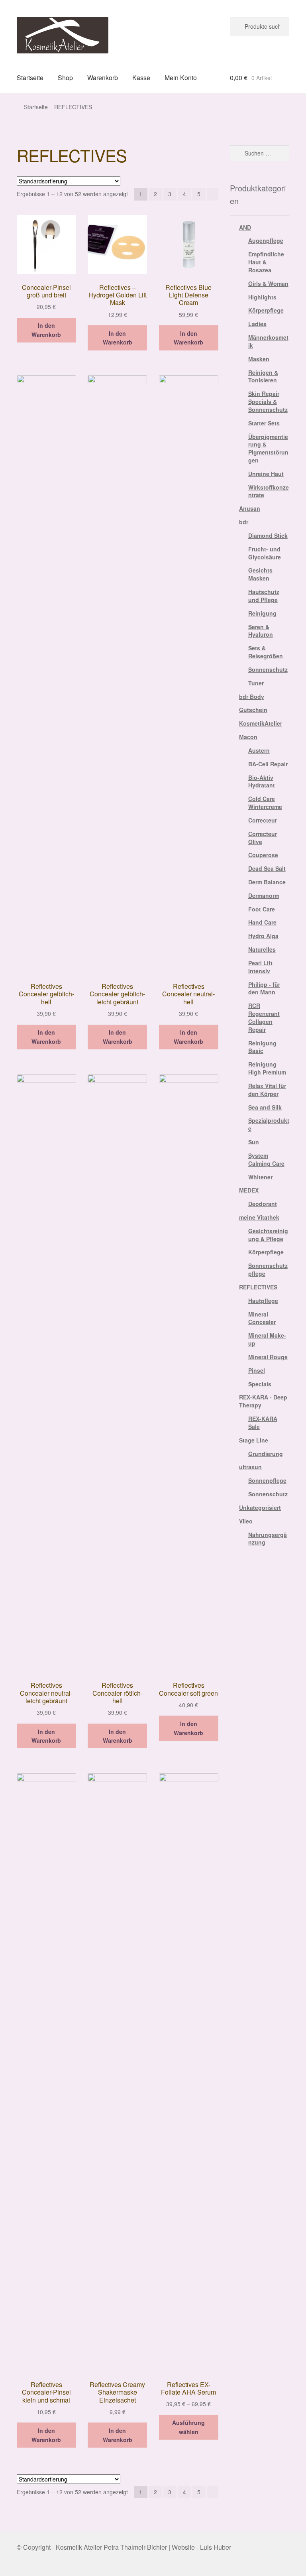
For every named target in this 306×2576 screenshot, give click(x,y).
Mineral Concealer (262, 1318)
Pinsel (257, 1370)
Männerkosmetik (268, 341)
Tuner (256, 683)
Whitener (260, 1177)
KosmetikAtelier (261, 723)
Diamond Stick (268, 535)
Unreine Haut (266, 474)
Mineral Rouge (268, 1357)
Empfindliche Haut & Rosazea (266, 262)
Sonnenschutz (268, 669)
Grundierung (266, 1454)
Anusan (250, 508)
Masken (259, 359)
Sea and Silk (265, 1107)
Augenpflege (266, 240)
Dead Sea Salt (267, 868)
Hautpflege (263, 1301)
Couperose (263, 855)
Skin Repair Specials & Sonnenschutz (268, 401)
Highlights (262, 297)
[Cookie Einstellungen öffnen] (18, 2565)
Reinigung (262, 613)
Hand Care (262, 922)
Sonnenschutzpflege (268, 1269)
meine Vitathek (259, 1217)
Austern (259, 750)
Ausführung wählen (188, 2427)
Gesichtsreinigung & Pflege (268, 1235)
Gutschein (253, 710)
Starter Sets (264, 423)
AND (245, 227)
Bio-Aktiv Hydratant (262, 781)
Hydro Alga (263, 936)
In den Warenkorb (46, 330)
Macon (248, 737)
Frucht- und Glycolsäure (265, 553)
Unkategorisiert (260, 1507)
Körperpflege (266, 310)
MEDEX (249, 1190)
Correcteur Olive (263, 838)
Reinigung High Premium (267, 1068)
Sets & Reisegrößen (266, 652)
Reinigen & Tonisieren (263, 376)
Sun (254, 1142)
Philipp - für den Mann (264, 988)
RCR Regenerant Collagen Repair (264, 1017)
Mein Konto (181, 78)
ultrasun (250, 1467)
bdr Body (252, 697)
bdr (244, 522)
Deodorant (263, 1204)
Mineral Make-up (267, 1339)
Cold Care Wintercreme (265, 803)
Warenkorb (103, 78)
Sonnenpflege (267, 1480)
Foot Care (262, 909)
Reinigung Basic (262, 1047)
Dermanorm (264, 895)
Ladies (257, 324)
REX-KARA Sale (263, 1423)
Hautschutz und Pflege (264, 596)
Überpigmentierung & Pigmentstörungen (268, 448)
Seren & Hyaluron (261, 631)
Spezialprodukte (269, 1124)
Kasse (141, 78)
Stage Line (254, 1440)
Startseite (30, 78)
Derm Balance (267, 882)
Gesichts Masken (260, 574)
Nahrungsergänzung (268, 1539)
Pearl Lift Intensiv (260, 967)
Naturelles (262, 949)
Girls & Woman (268, 283)
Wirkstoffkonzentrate (269, 491)
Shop (65, 78)
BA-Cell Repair (268, 764)
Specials (260, 1384)
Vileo (246, 1521)
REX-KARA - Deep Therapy (263, 1401)
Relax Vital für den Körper (267, 1090)
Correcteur (263, 820)
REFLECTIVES (258, 1287)
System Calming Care (266, 1159)
